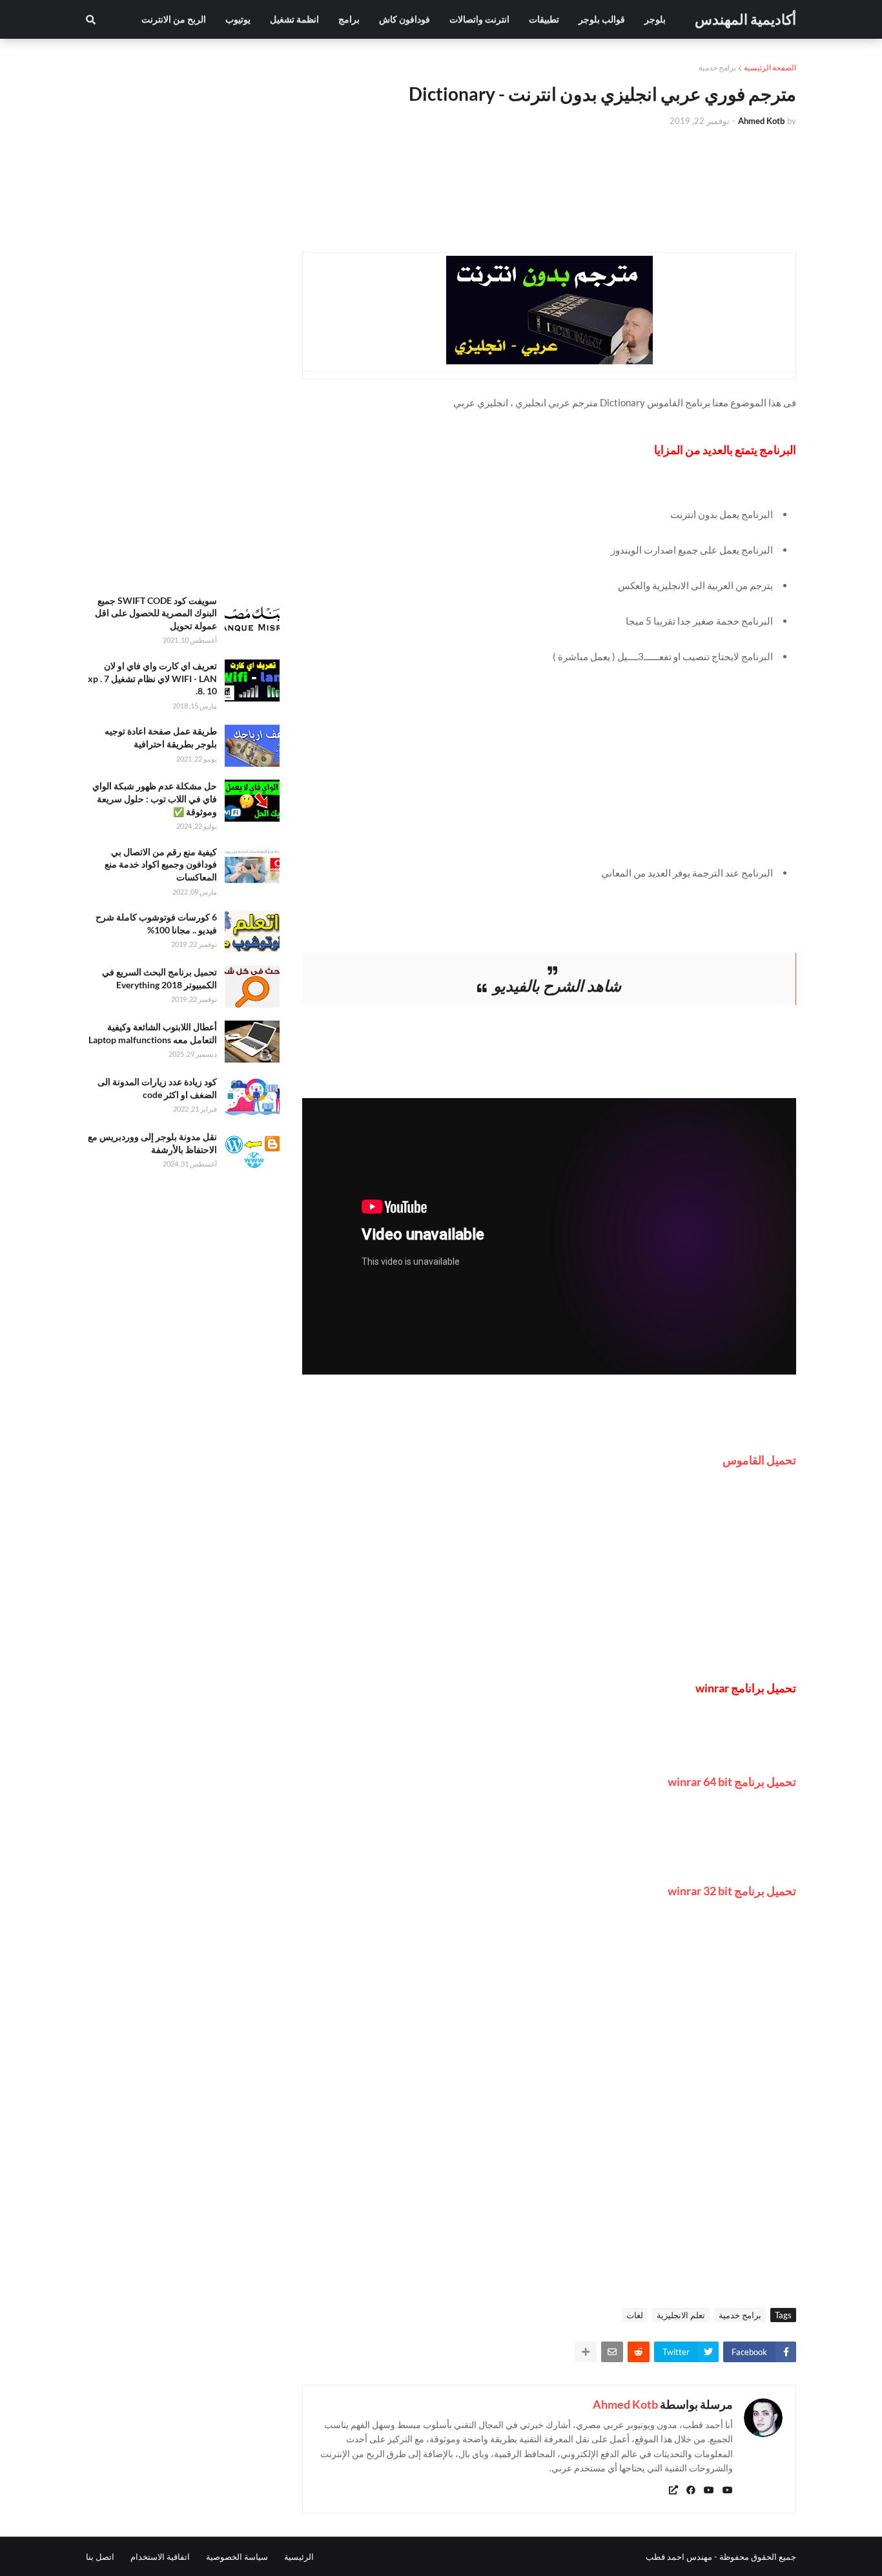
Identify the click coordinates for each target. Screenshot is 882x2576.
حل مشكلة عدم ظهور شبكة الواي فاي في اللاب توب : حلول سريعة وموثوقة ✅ (155, 798)
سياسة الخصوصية (237, 2557)
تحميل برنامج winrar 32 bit (732, 1891)
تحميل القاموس (759, 1460)
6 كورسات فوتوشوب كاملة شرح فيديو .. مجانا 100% (156, 923)
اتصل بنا (100, 2557)
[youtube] (728, 2490)
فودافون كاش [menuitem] (405, 19)
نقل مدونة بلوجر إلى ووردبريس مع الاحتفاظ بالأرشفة (152, 1143)
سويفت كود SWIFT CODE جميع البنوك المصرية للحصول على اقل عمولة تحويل (156, 613)
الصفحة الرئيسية (770, 68)
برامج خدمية (717, 68)
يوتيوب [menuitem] (238, 19)
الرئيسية (299, 2557)
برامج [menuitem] (349, 19)
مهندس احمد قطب (679, 2557)
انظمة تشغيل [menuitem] (294, 19)
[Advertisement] (544, 772)
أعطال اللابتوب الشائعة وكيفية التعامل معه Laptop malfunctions (153, 1033)
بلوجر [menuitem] (655, 19)
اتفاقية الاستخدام (160, 2557)
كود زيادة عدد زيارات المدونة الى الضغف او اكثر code (157, 1088)
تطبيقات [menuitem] (544, 19)
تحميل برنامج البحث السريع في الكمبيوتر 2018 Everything (159, 978)
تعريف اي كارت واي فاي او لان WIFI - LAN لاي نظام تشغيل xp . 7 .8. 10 (152, 678)
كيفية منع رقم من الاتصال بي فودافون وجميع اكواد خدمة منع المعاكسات (161, 864)
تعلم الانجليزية (681, 2315)
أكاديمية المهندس (745, 19)
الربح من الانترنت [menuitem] (174, 19)
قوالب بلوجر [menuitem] (602, 19)
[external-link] (673, 2490)
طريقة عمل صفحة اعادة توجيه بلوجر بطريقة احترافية (161, 737)
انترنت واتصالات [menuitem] (479, 19)
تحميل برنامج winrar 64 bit (732, 1781)
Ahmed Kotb (625, 2404)
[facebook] (691, 2490)
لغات (635, 2315)
